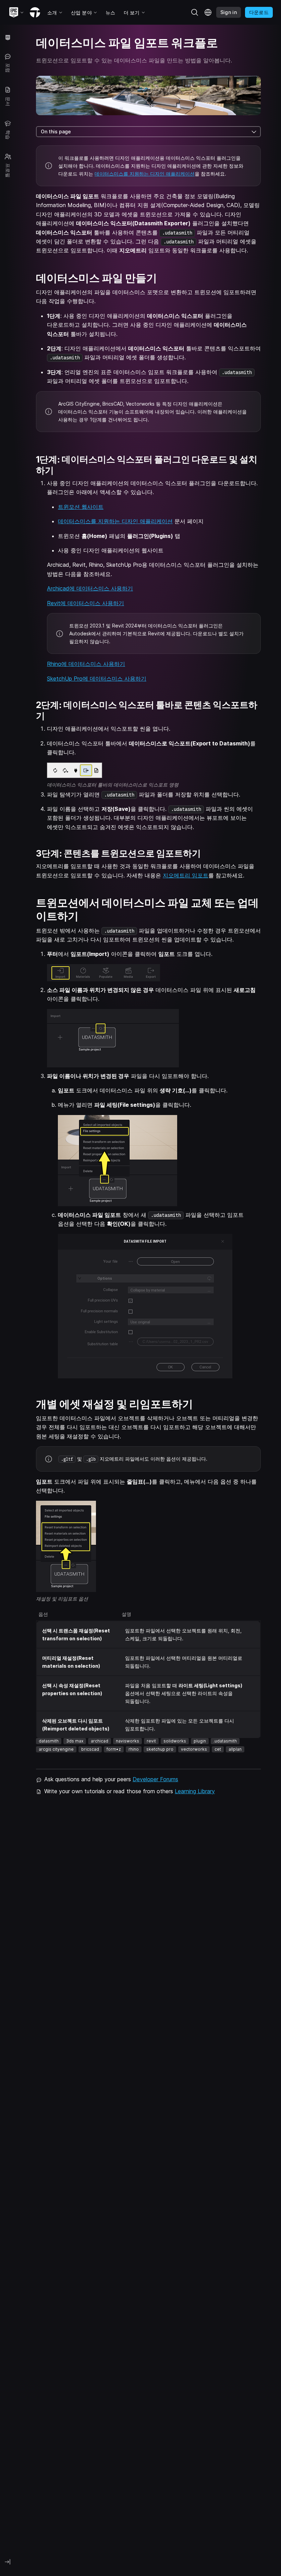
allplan (235, 1749)
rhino (134, 1749)
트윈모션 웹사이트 (81, 507)
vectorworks (194, 1749)
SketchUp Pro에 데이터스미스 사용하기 (97, 679)
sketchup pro (160, 1749)
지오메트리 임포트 (186, 875)
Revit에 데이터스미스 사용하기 (85, 603)
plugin (200, 1741)
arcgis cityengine (56, 1749)
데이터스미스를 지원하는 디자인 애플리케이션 (145, 174)
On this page (56, 131)
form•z (114, 1749)
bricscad (90, 1749)
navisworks (127, 1741)
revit (151, 1741)
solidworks (175, 1741)
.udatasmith (225, 1741)
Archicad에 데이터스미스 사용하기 (90, 588)
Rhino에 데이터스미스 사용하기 (86, 664)
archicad (100, 1741)
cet (218, 1749)
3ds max (75, 1741)
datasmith (49, 1741)
